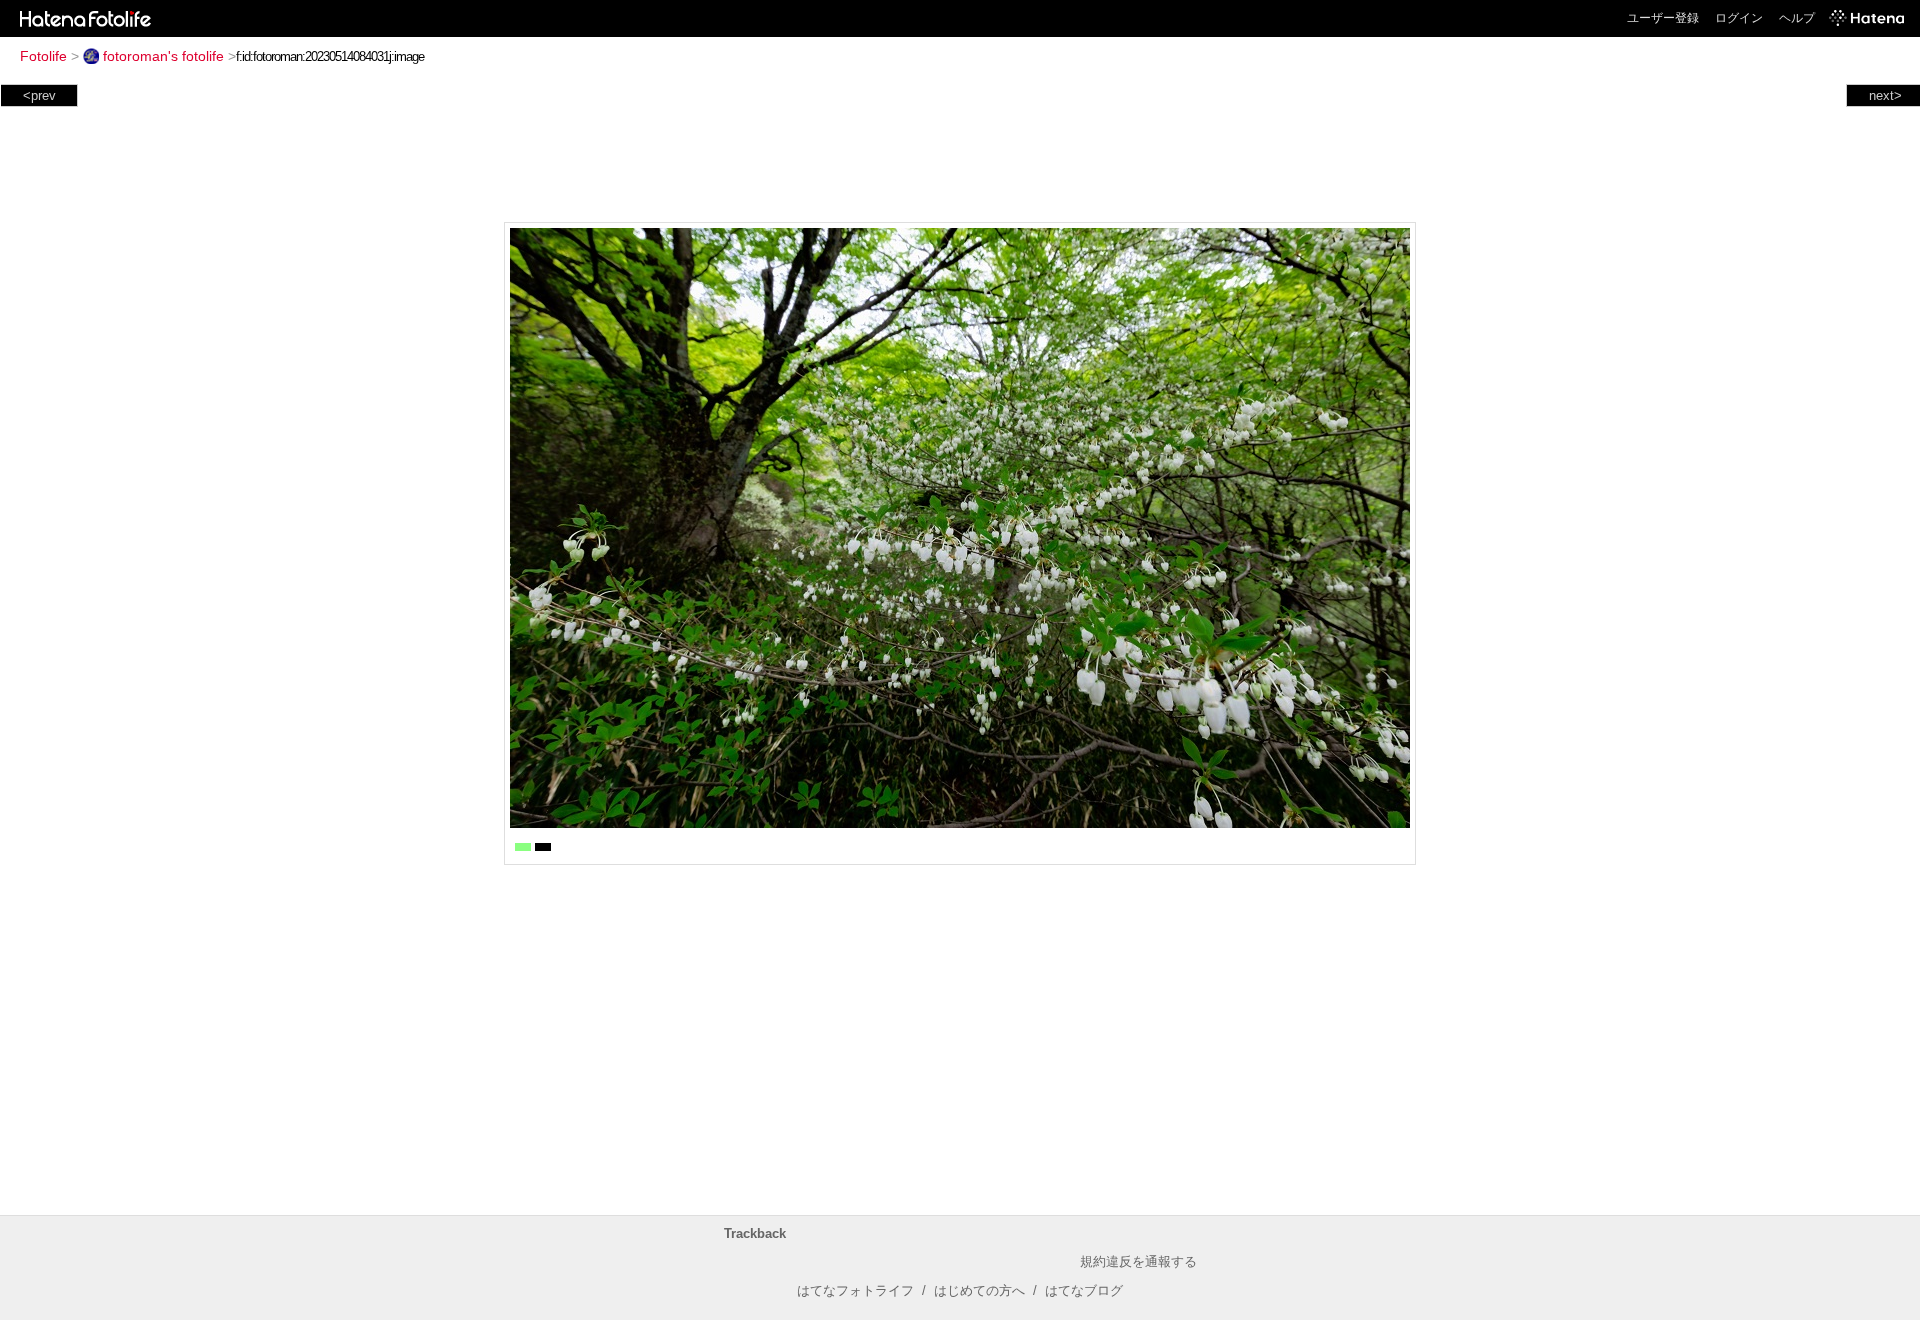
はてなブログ (1084, 1290)
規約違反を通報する (1138, 1261)
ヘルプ (1797, 18)
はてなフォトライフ (855, 1290)
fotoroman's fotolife (163, 56)
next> (1885, 95)
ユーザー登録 (1663, 18)
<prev (39, 95)
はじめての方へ (979, 1290)
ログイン (1739, 18)
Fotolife (43, 56)
